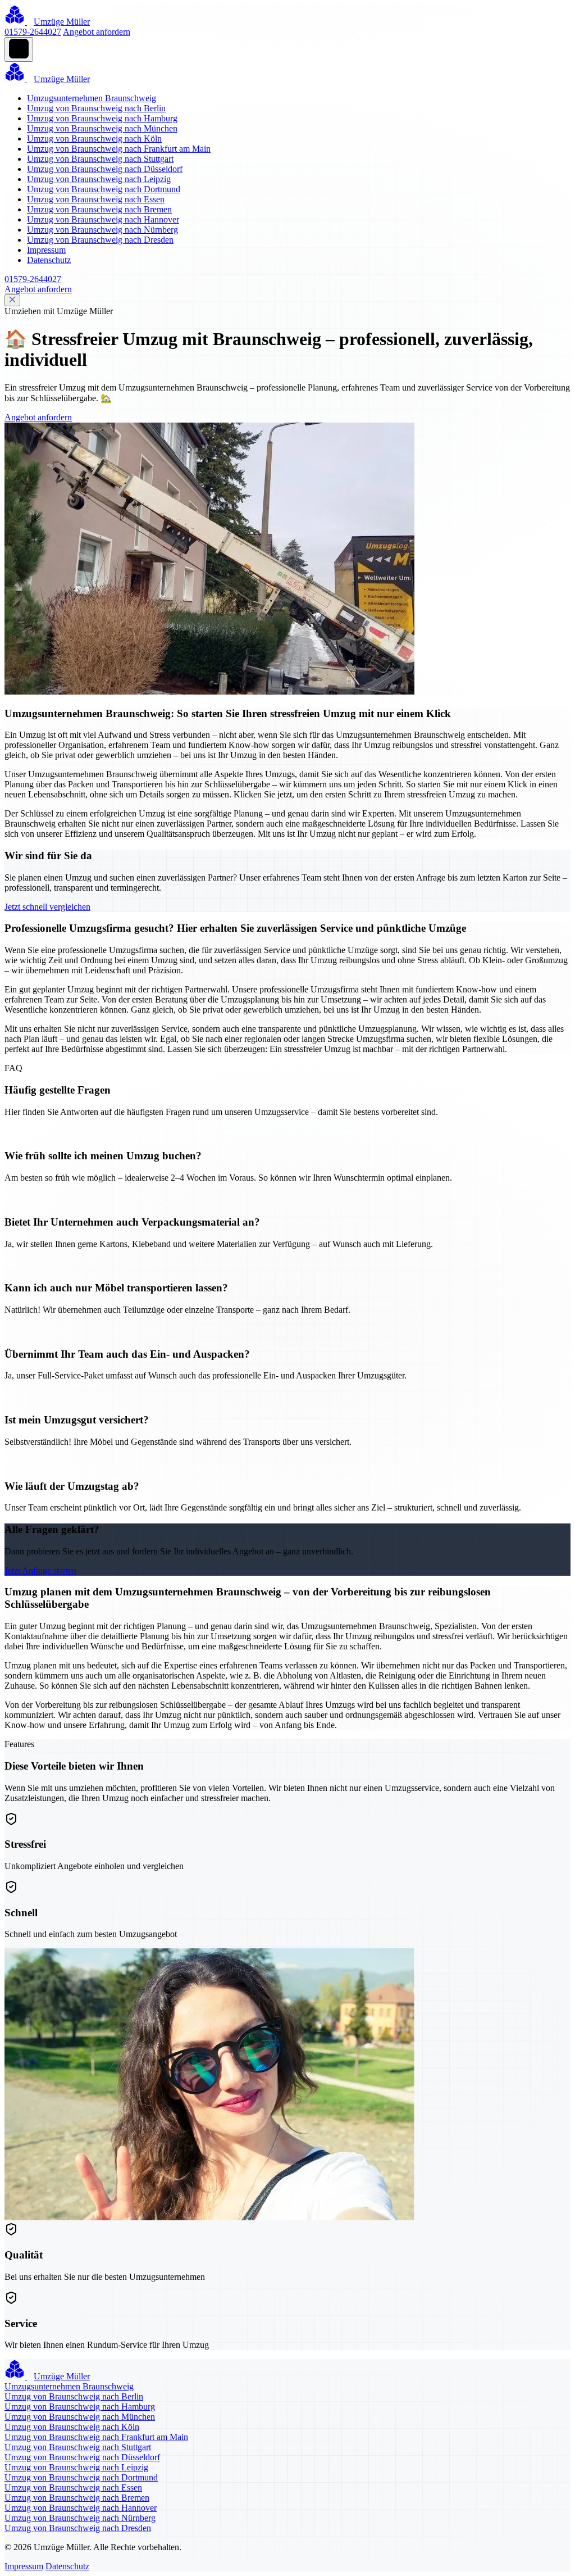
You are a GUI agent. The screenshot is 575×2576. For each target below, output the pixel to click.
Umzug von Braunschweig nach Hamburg (102, 118)
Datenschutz (49, 260)
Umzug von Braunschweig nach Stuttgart (100, 159)
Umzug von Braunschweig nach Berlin (96, 108)
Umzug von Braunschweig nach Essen (96, 199)
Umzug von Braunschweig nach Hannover (103, 219)
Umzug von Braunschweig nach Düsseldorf (105, 169)
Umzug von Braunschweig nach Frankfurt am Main (119, 149)
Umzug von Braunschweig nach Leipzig (99, 179)
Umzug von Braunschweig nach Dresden (100, 240)
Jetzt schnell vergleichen (47, 907)
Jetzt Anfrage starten (40, 1570)
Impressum (46, 250)
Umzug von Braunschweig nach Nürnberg (102, 230)
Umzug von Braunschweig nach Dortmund (104, 189)
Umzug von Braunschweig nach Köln (94, 139)
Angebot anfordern (97, 32)
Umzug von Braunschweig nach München (102, 128)
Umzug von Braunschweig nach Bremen (99, 209)
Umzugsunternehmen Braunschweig (92, 98)
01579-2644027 (33, 32)
